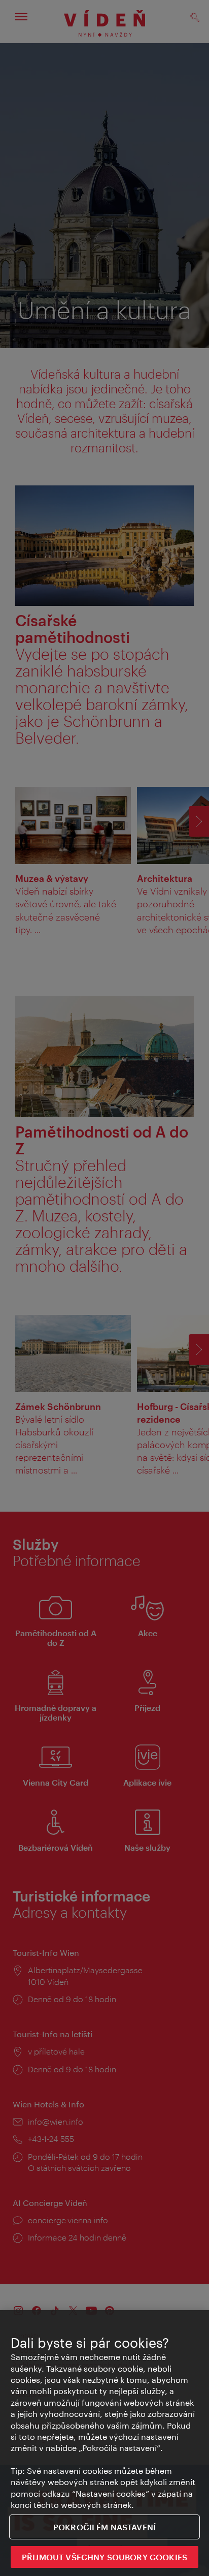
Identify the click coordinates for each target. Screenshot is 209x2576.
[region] (104, 2443)
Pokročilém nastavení (104, 2527)
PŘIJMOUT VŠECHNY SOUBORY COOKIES (104, 2557)
